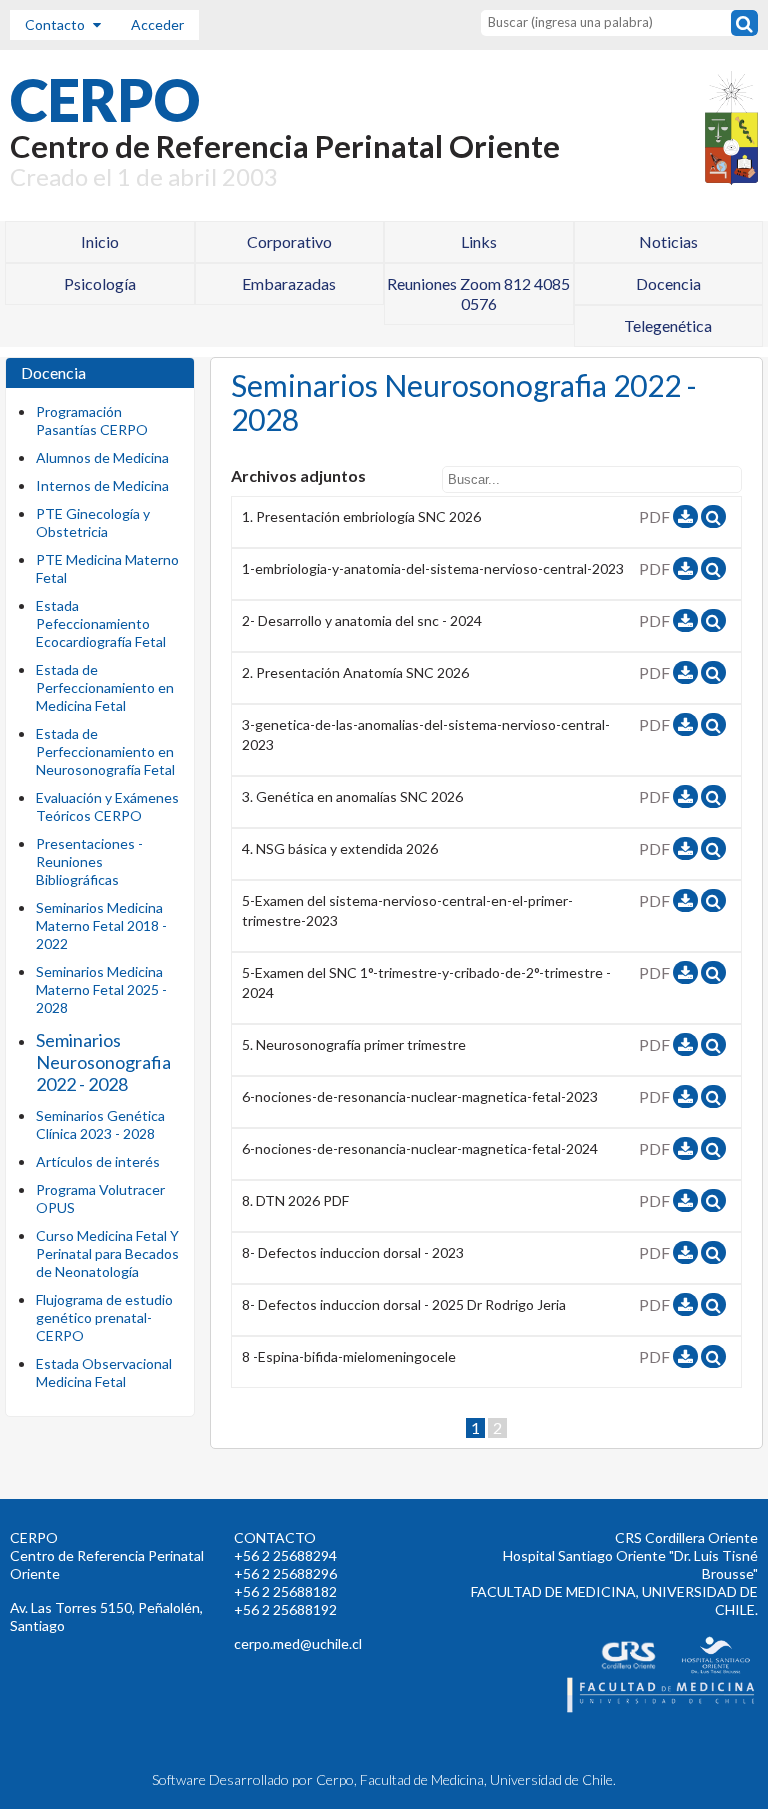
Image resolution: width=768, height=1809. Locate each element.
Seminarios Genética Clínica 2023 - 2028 (100, 1124)
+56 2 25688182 (285, 1591)
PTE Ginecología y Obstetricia (93, 522)
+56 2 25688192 (285, 1609)
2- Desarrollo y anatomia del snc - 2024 (362, 620)
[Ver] (713, 516)
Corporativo (289, 241)
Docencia (668, 283)
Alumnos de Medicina (102, 457)
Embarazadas (289, 283)
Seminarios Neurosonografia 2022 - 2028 (103, 1062)
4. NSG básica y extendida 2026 (340, 848)
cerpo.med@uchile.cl (298, 1643)
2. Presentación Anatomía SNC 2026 (355, 672)
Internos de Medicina (102, 485)
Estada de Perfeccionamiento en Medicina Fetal (105, 687)
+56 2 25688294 (285, 1555)
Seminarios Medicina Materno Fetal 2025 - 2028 (101, 989)
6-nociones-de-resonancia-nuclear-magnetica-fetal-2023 (420, 1096)
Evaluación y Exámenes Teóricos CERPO (107, 806)
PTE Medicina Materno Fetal (107, 568)
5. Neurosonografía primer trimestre (354, 1044)
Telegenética (668, 325)
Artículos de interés (98, 1161)
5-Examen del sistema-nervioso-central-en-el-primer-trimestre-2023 (407, 910)
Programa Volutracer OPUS (100, 1198)
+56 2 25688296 (285, 1573)
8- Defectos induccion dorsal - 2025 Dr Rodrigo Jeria (404, 1304)
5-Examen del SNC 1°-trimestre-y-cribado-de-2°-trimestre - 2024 (426, 982)
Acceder (157, 24)
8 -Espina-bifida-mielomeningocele (349, 1356)
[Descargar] (685, 516)
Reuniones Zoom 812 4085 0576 (478, 293)
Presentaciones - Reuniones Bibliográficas (89, 861)
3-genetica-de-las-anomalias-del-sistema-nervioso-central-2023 (426, 734)
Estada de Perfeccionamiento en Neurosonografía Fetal (105, 751)
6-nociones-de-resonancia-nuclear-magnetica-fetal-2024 (420, 1148)
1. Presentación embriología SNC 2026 (361, 516)
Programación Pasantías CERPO (92, 420)
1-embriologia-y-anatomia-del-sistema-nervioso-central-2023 (433, 568)
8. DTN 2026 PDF (295, 1200)
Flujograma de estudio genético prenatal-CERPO (104, 1317)
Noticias (668, 241)
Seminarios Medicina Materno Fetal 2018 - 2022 (101, 925)
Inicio (100, 241)
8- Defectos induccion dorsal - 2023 (353, 1252)
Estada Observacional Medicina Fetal (104, 1372)
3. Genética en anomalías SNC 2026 (352, 796)
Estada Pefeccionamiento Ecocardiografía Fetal (101, 623)
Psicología (100, 283)
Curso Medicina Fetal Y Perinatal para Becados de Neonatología (107, 1253)
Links (479, 241)
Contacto (56, 24)
